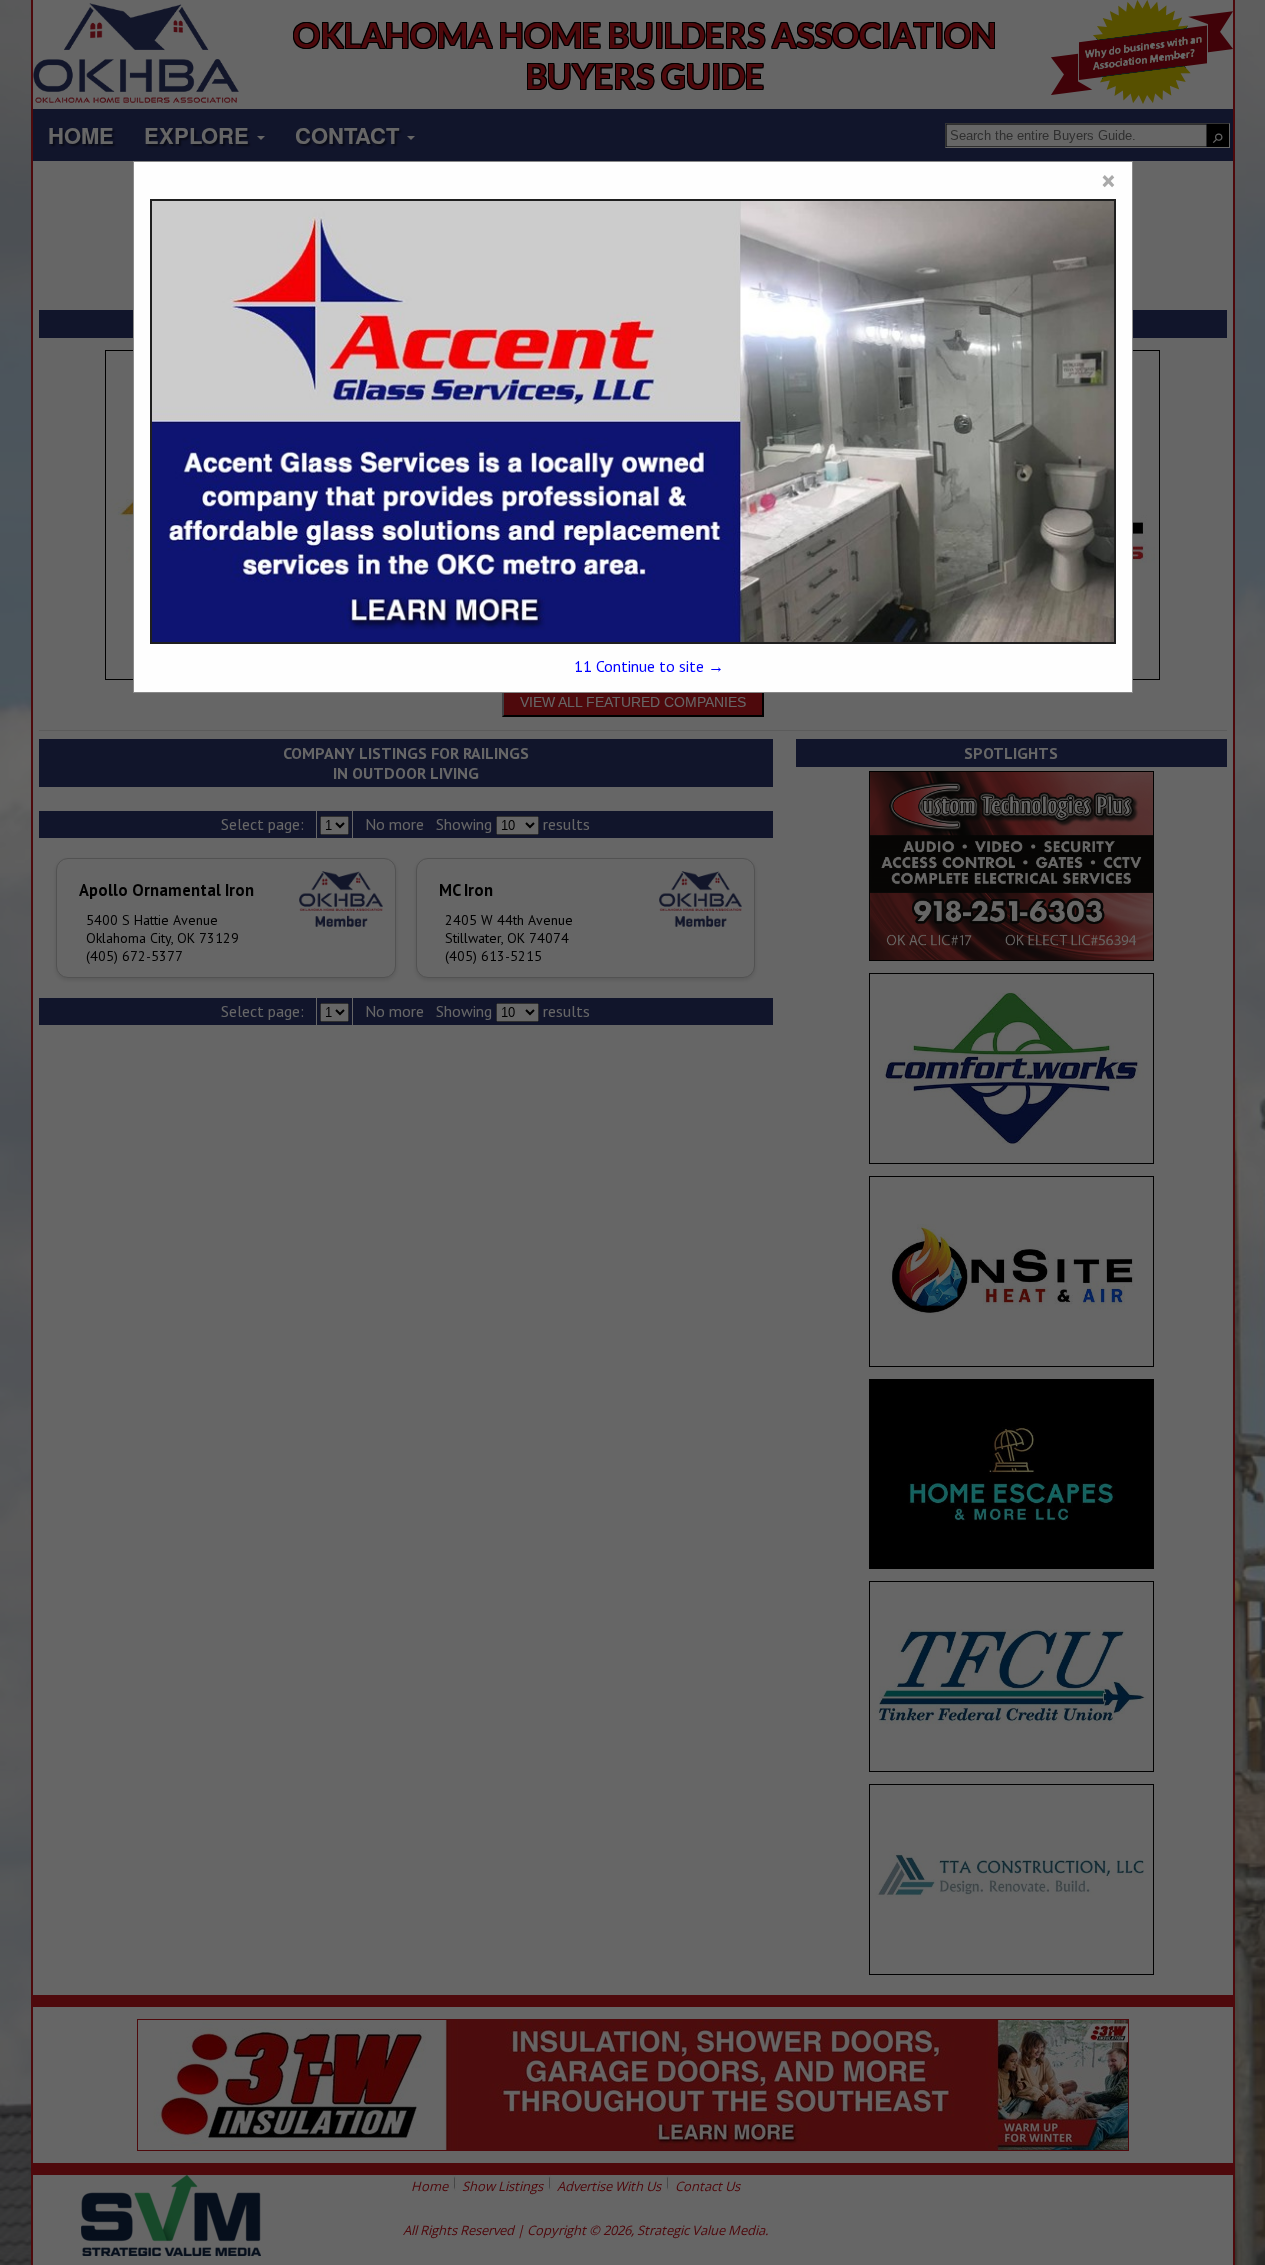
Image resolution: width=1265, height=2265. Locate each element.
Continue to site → (649, 666)
